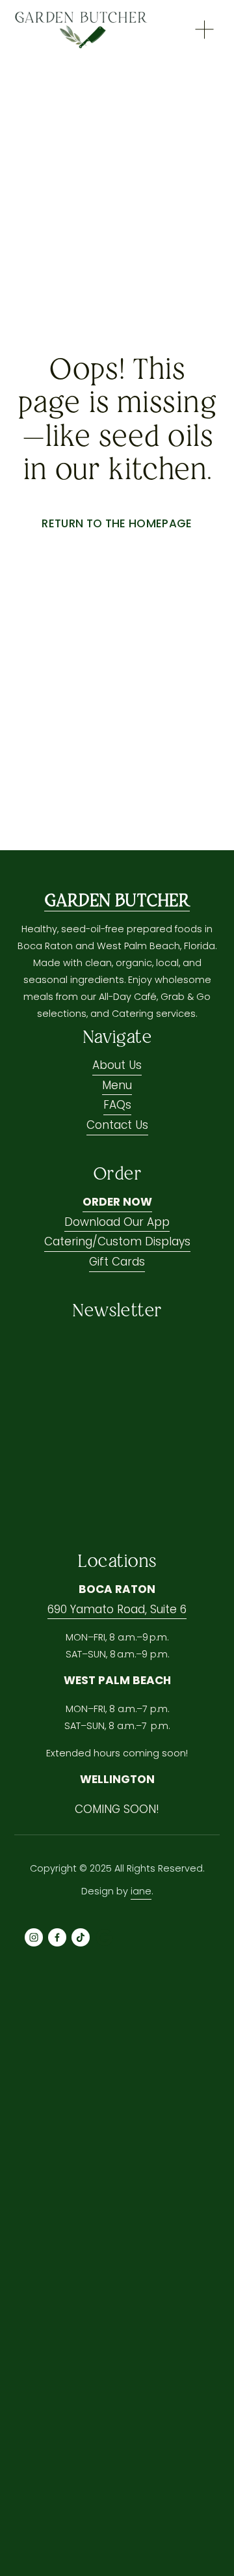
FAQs (117, 1105)
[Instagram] (34, 1937)
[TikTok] (81, 1937)
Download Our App (117, 1222)
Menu (117, 1085)
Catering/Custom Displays (117, 1241)
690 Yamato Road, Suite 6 (117, 1609)
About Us (117, 1065)
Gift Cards (117, 1262)
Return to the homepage (117, 523)
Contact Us (117, 1125)
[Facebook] (57, 1937)
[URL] (104, 1937)
